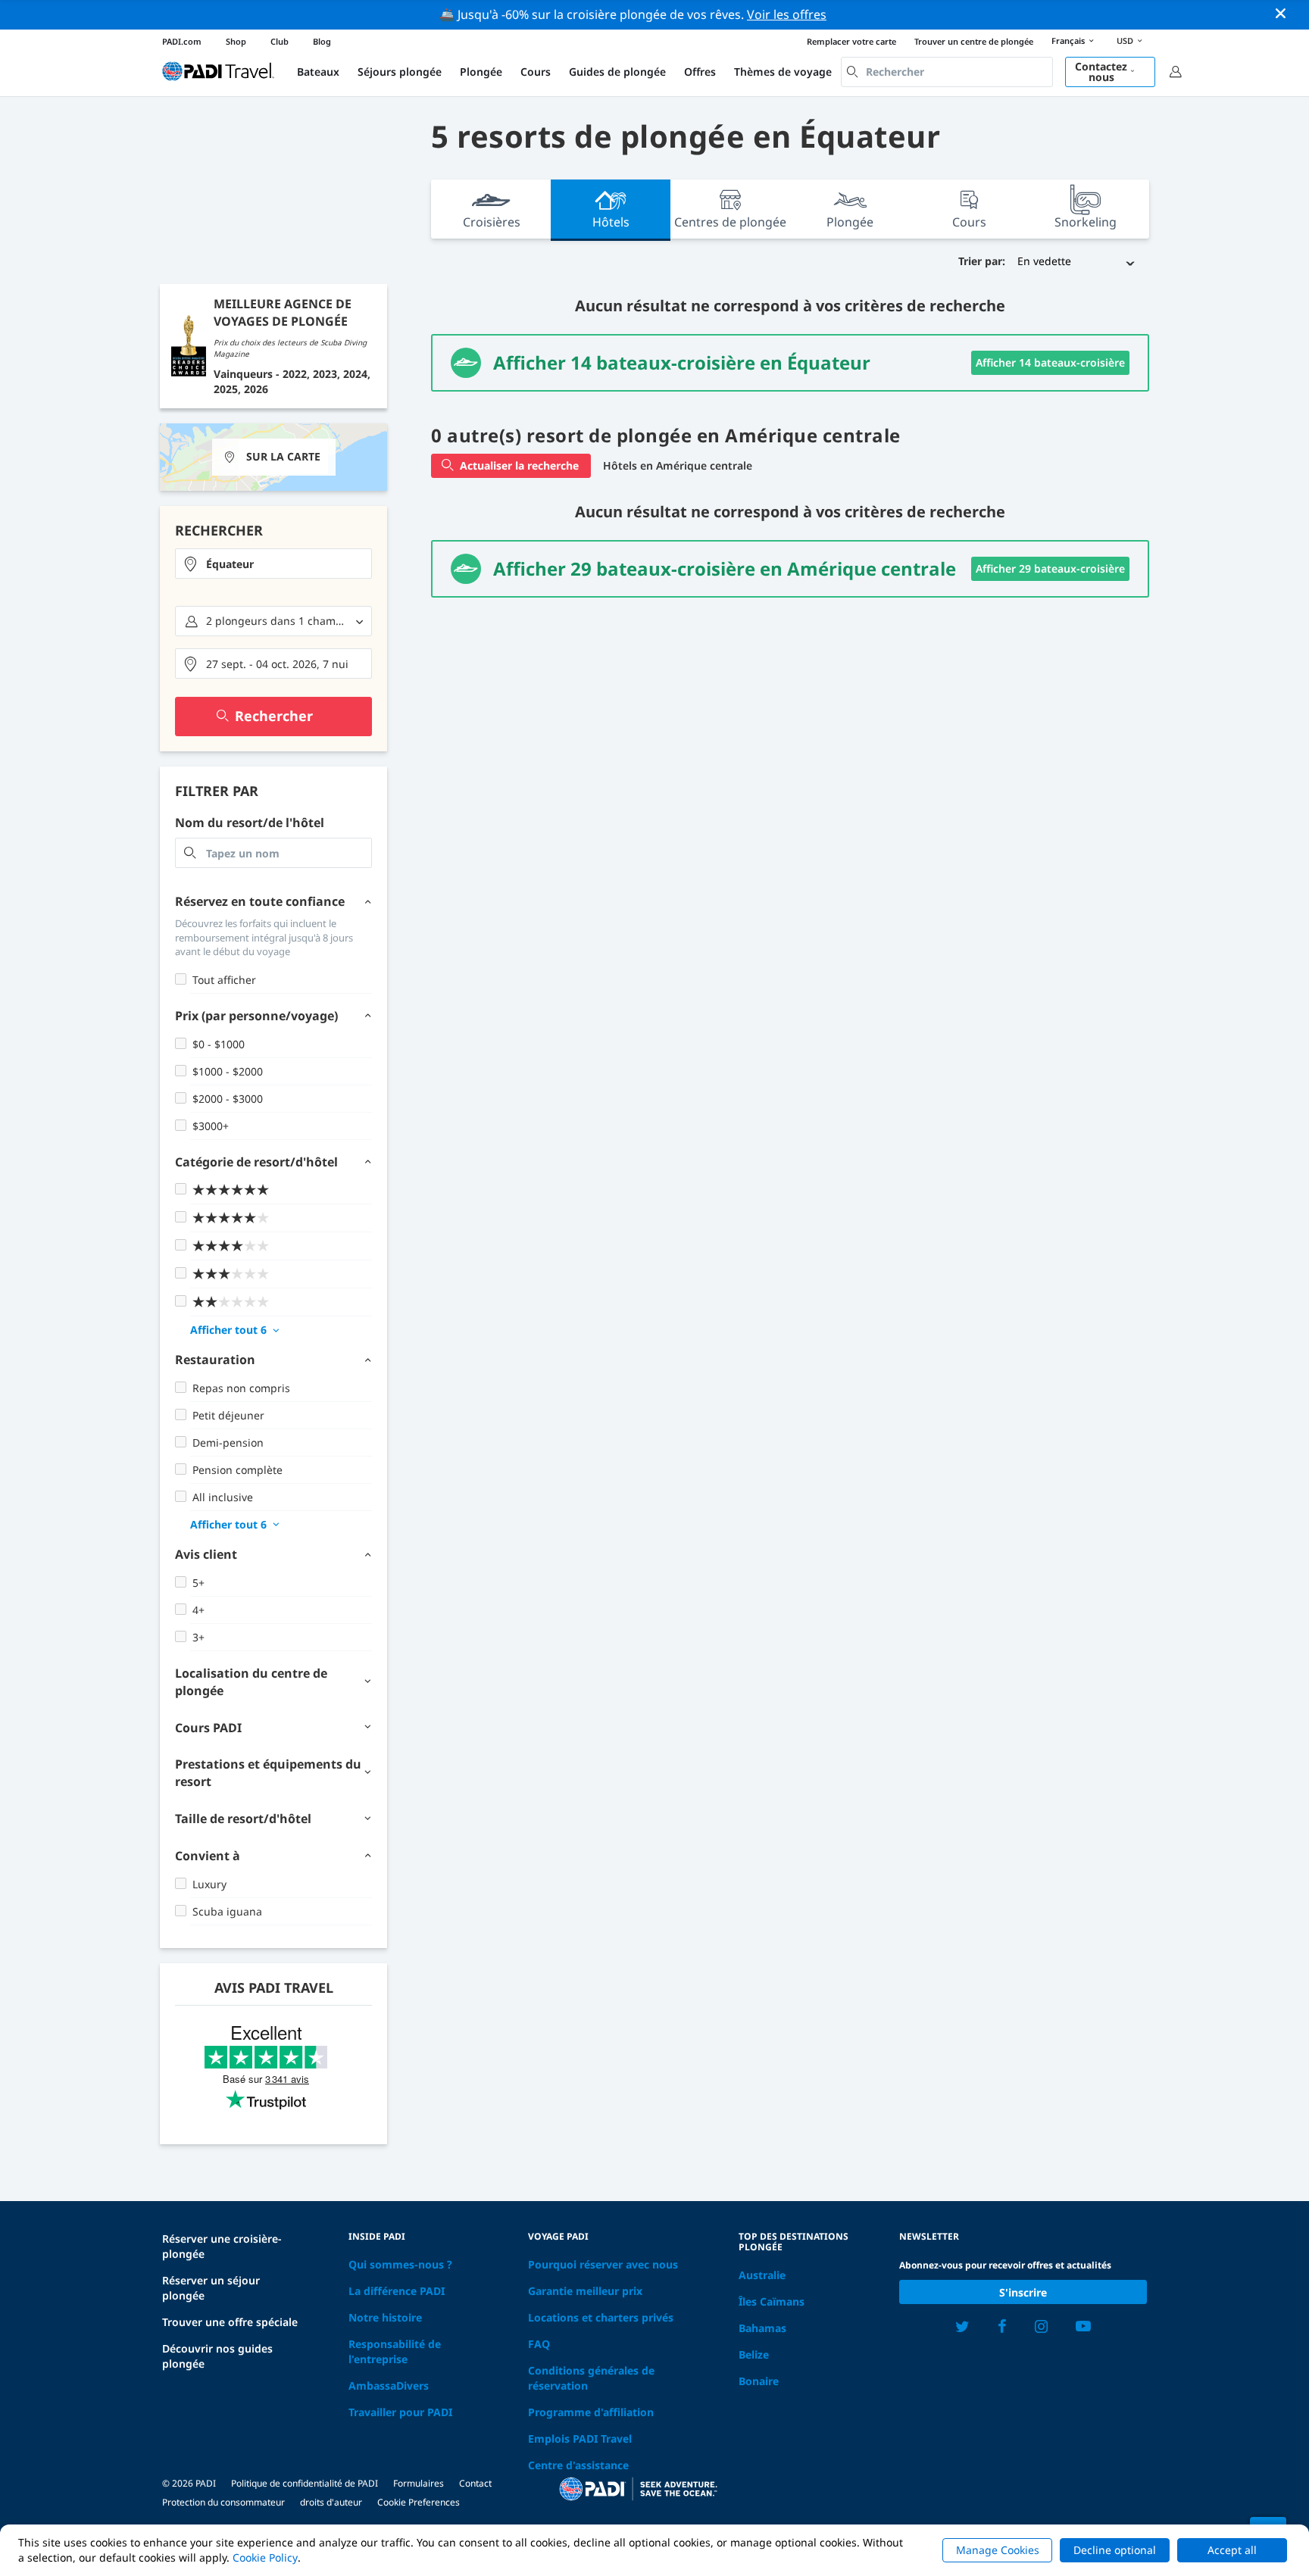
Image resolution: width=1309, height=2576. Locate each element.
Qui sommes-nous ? (400, 2264)
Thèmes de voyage (783, 72)
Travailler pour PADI (400, 2412)
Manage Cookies (998, 2550)
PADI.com (182, 41)
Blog (322, 41)
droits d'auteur (331, 2502)
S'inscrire (1023, 2292)
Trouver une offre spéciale (230, 2322)
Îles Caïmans (772, 2301)
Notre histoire (385, 2317)
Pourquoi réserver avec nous (603, 2264)
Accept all (1232, 2550)
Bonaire (759, 2381)
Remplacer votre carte (851, 41)
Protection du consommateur (223, 2502)
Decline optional (1115, 2550)
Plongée (481, 72)
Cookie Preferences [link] (419, 2502)
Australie (762, 2275)
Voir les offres (787, 14)
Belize (754, 2354)
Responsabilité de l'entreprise (395, 2351)
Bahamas (762, 2328)
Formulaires (419, 2483)
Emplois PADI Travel (580, 2439)
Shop (236, 41)
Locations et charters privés (601, 2317)
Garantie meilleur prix (585, 2291)
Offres (700, 72)
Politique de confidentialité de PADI (305, 2483)
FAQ (539, 2344)
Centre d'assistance (578, 2465)
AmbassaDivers (389, 2386)
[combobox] (947, 72)
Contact (475, 2483)
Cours (536, 72)
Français (1068, 41)
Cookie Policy (265, 2557)
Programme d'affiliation (591, 2412)
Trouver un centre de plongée (974, 41)
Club (280, 41)
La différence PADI (397, 2291)
